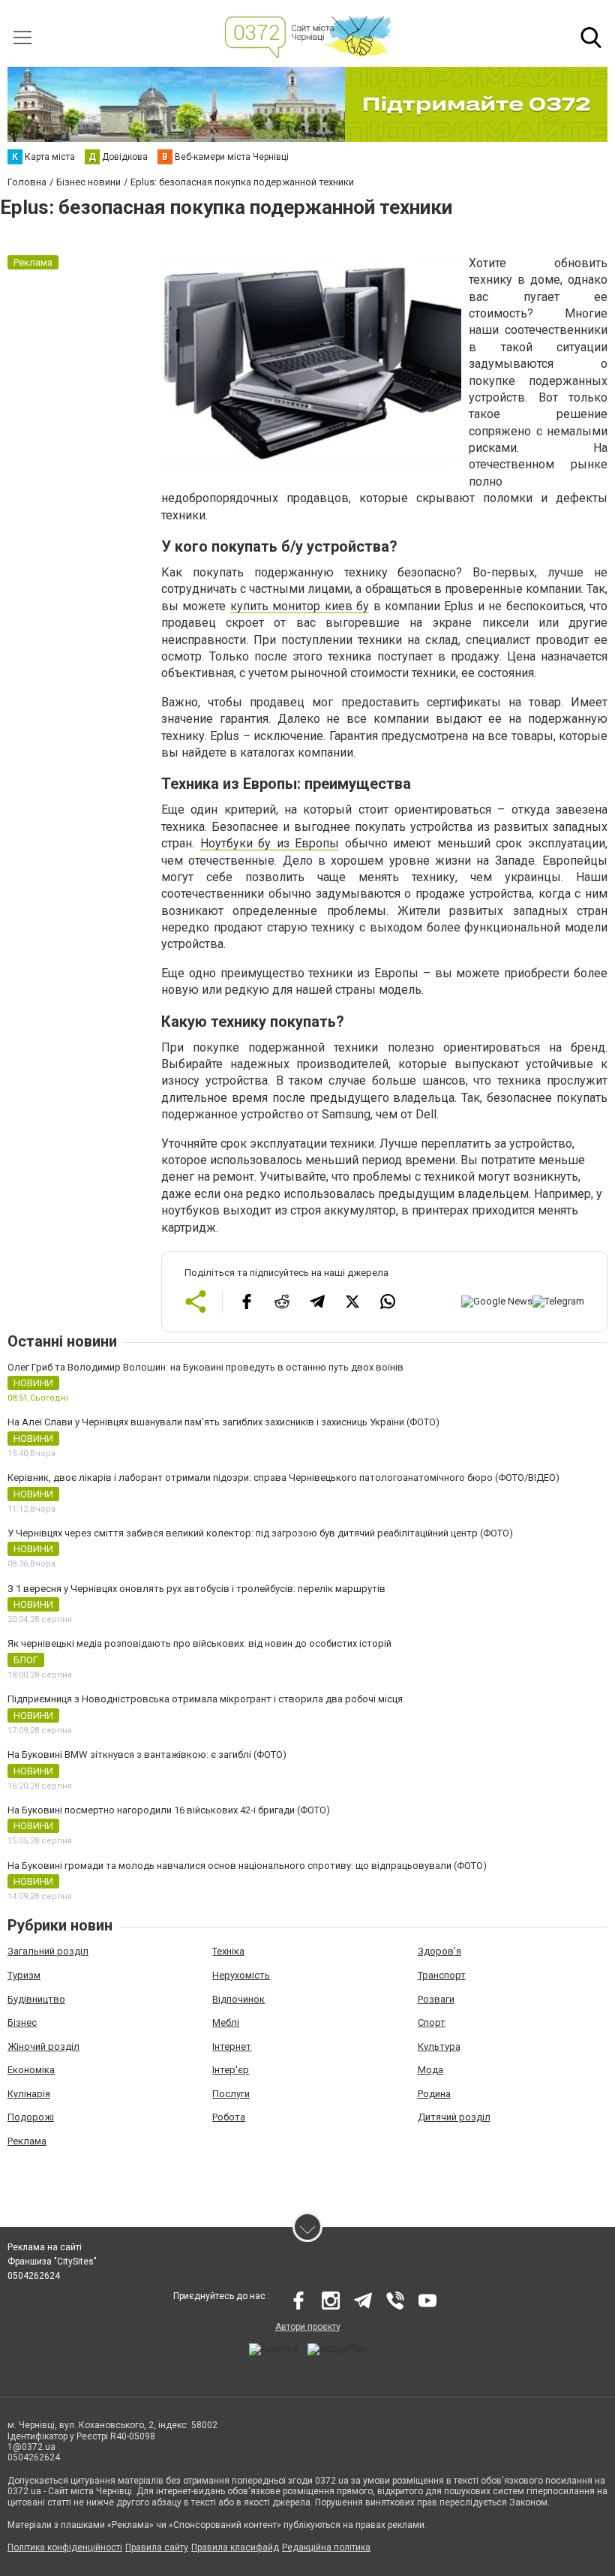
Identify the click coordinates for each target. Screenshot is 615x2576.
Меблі (226, 2022)
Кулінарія (29, 2094)
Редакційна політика (326, 2547)
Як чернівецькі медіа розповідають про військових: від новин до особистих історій (199, 1643)
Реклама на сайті (45, 2247)
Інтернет (232, 2046)
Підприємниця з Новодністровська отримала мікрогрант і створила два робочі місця (205, 1699)
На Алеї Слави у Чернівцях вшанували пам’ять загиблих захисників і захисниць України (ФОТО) (223, 1422)
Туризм (24, 1975)
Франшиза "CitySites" (52, 2262)
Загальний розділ (48, 1951)
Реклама (27, 2141)
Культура (439, 2046)
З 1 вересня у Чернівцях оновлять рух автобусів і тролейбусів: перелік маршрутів (196, 1589)
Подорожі (31, 2117)
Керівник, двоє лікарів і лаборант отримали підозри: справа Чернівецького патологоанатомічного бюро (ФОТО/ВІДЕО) (283, 1478)
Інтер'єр (231, 2070)
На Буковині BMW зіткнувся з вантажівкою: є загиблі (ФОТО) (147, 1754)
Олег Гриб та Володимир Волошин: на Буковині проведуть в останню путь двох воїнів (205, 1367)
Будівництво (36, 1999)
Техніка (228, 1951)
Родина (434, 2094)
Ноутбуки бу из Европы (270, 843)
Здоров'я (439, 1951)
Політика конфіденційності (65, 2547)
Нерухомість (241, 1975)
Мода (430, 2070)
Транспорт (442, 1975)
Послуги (231, 2094)
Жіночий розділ (43, 2046)
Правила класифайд (235, 2547)
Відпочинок (238, 1999)
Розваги (436, 1999)
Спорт (432, 2022)
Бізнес (22, 2022)
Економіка (31, 2070)
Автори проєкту (308, 2327)
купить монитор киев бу (300, 606)
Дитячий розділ (454, 2117)
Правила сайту (157, 2547)
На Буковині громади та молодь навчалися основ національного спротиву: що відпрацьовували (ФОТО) (247, 1866)
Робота (229, 2117)
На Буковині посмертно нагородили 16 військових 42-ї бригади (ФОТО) (169, 1810)
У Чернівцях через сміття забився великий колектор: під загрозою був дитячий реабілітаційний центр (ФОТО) (260, 1533)
